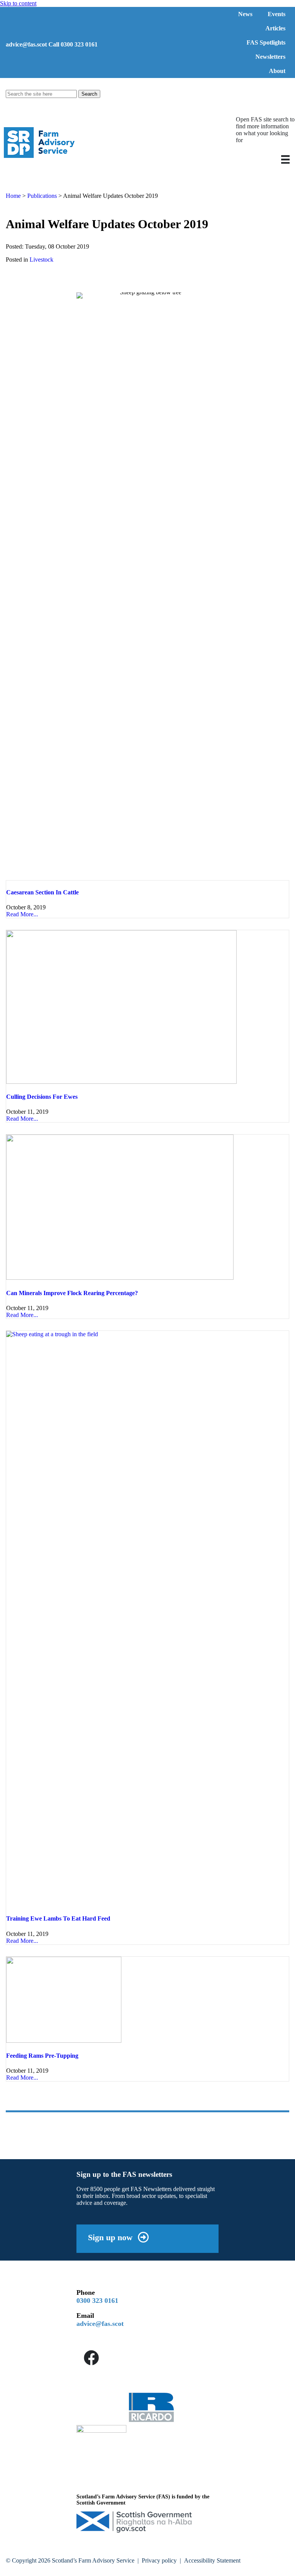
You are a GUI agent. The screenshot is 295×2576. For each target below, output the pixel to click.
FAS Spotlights (266, 42)
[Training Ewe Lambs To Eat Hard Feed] (147, 1334)
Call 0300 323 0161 (73, 44)
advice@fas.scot (26, 44)
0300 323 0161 (97, 2301)
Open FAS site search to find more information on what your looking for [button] (265, 130)
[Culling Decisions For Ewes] (121, 1082)
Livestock (41, 260)
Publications (42, 196)
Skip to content (18, 3)
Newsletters (270, 57)
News (245, 14)
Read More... (22, 914)
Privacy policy (159, 2560)
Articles (275, 28)
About (277, 71)
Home (13, 196)
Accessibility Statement (212, 2560)
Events (277, 14)
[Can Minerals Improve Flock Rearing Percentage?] (120, 1278)
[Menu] (285, 159)
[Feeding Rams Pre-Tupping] (64, 2041)
